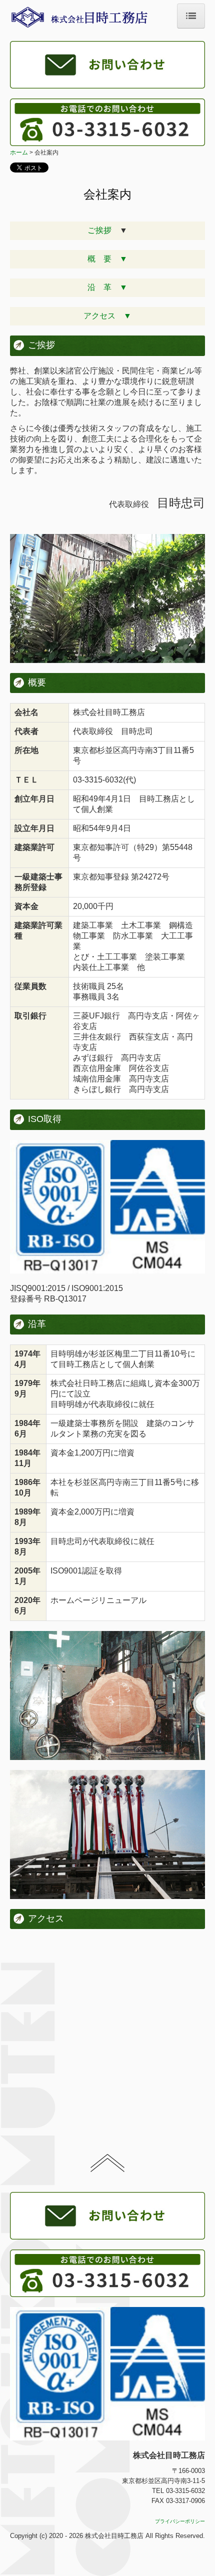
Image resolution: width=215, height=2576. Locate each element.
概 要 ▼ (107, 259)
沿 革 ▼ (107, 287)
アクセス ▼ (107, 316)
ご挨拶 (103, 230)
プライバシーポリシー (180, 2521)
